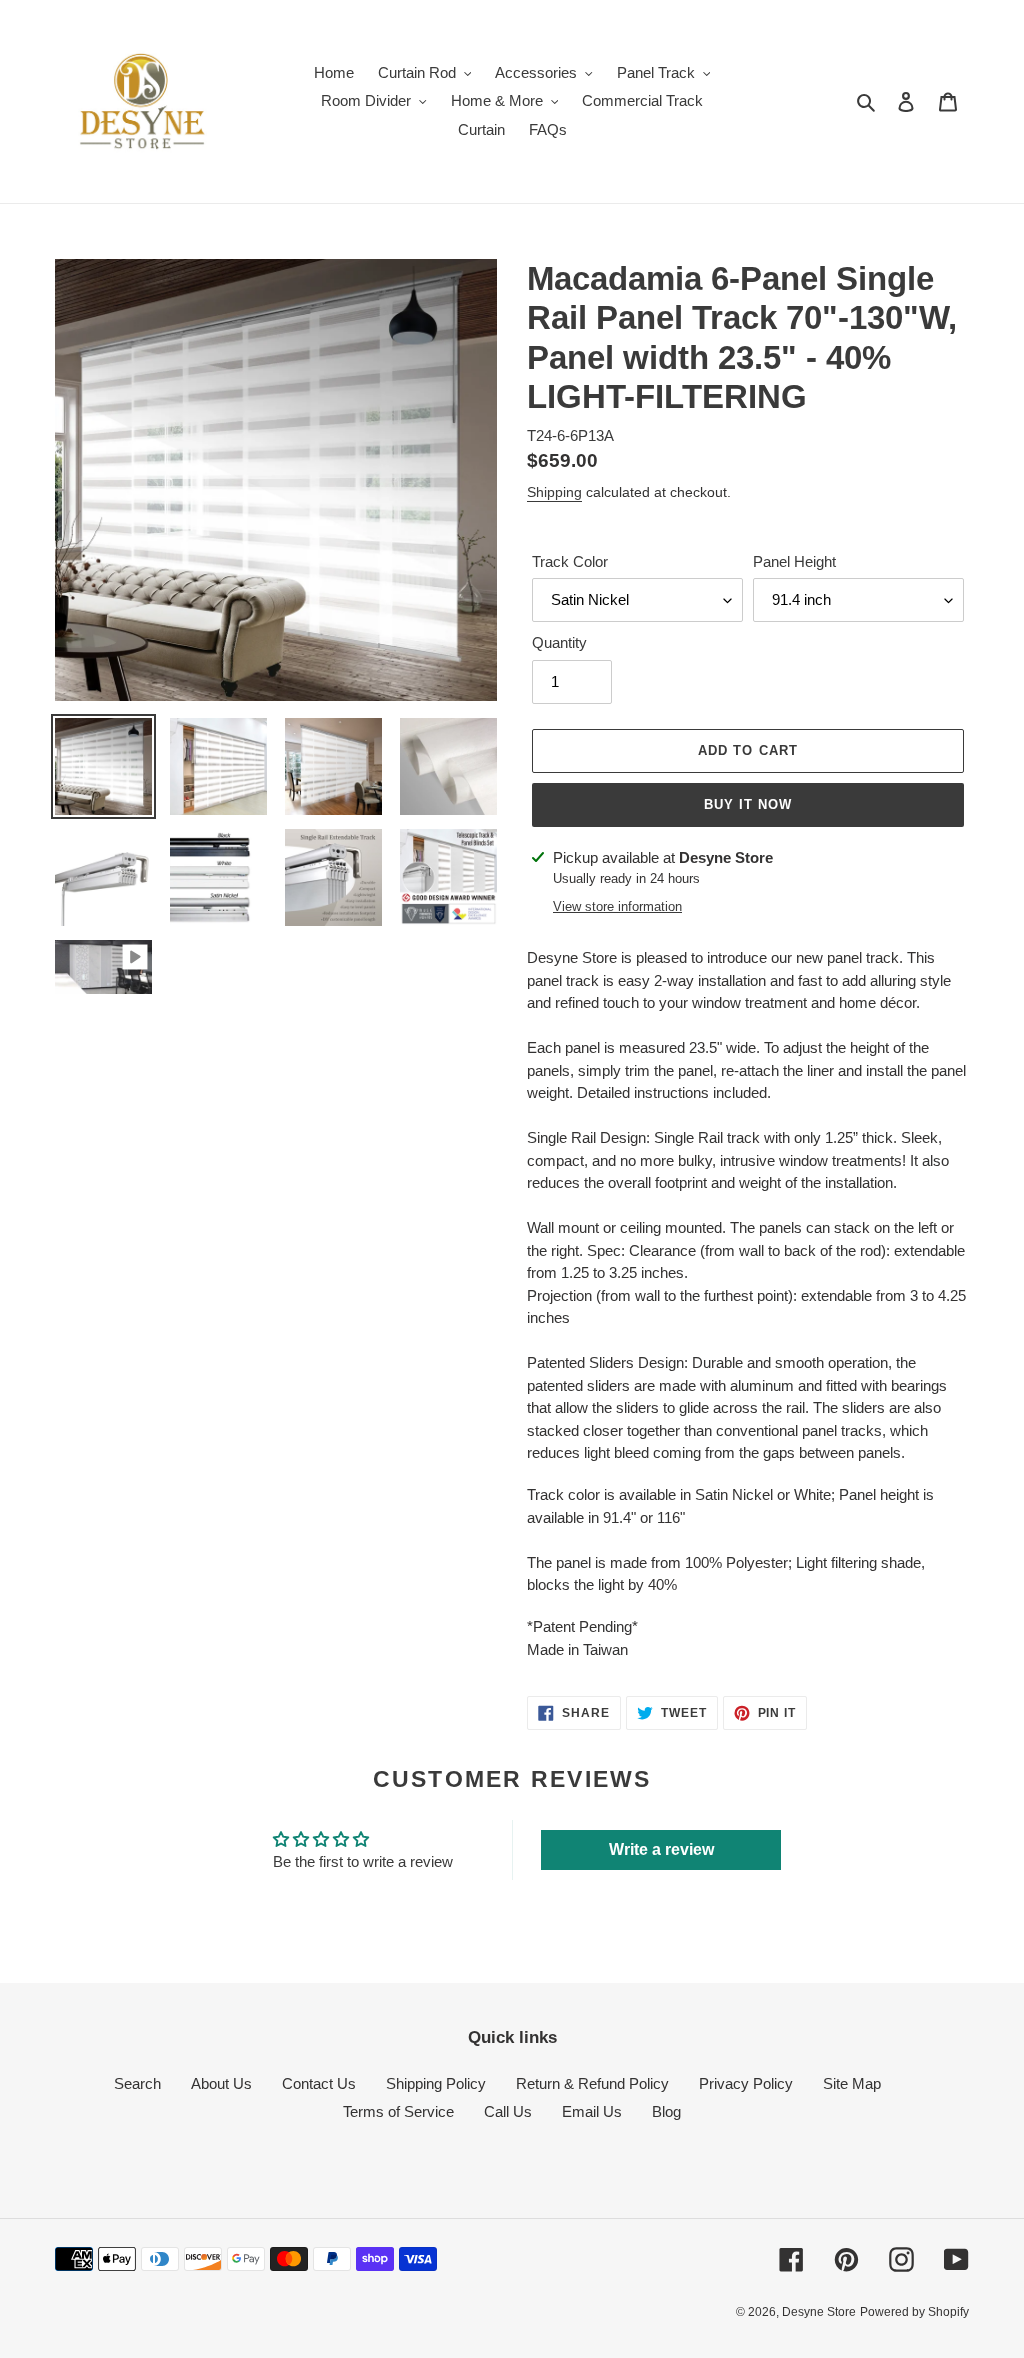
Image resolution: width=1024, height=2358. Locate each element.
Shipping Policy (436, 2083)
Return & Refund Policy (592, 2083)
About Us (221, 2083)
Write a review (661, 1849)
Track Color (570, 561)
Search (137, 2083)
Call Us (508, 2111)
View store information (617, 906)
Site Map (852, 2083)
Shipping (554, 492)
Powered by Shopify (914, 2312)
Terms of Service (398, 2111)
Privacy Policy (746, 2083)
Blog (666, 2111)
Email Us (592, 2111)
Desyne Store (819, 2312)
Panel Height (794, 561)
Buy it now (748, 804)
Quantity (559, 642)
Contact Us (319, 2083)
